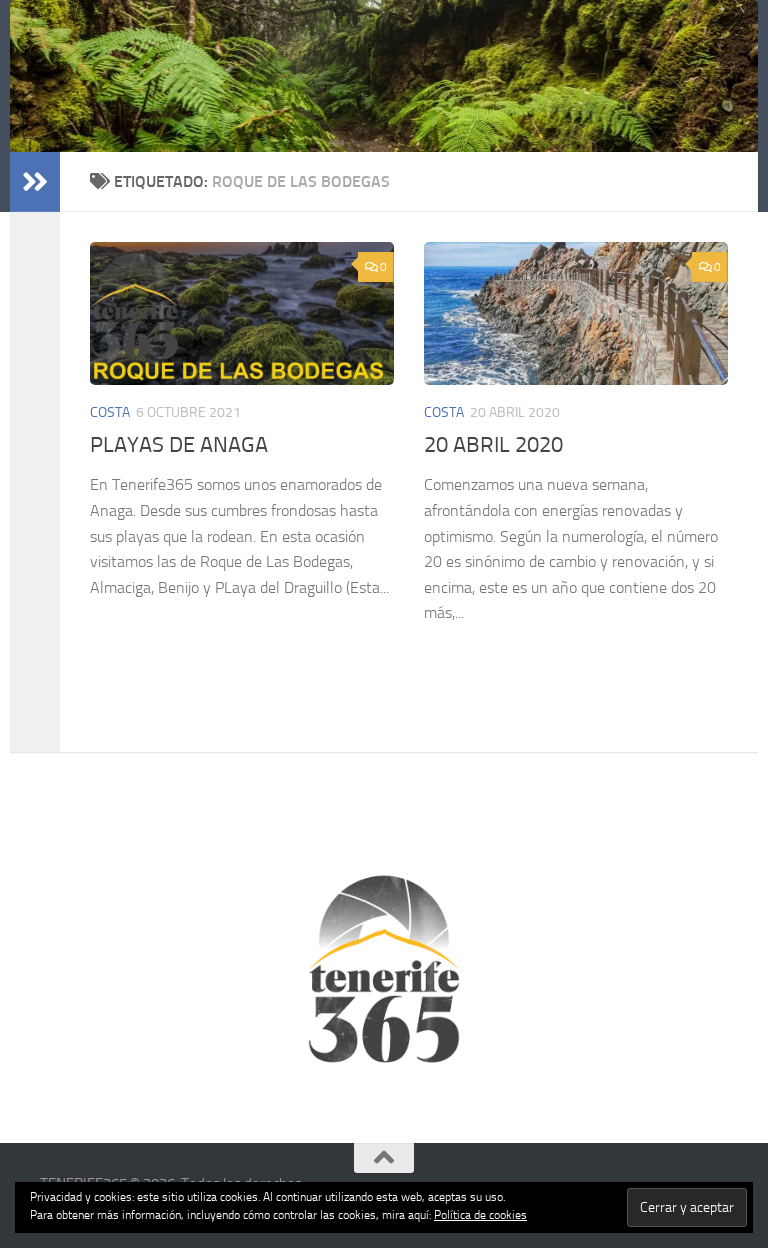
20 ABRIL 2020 (493, 445)
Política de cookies (480, 1215)
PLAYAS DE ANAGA (179, 445)
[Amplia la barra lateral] (35, 182)
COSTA (110, 412)
